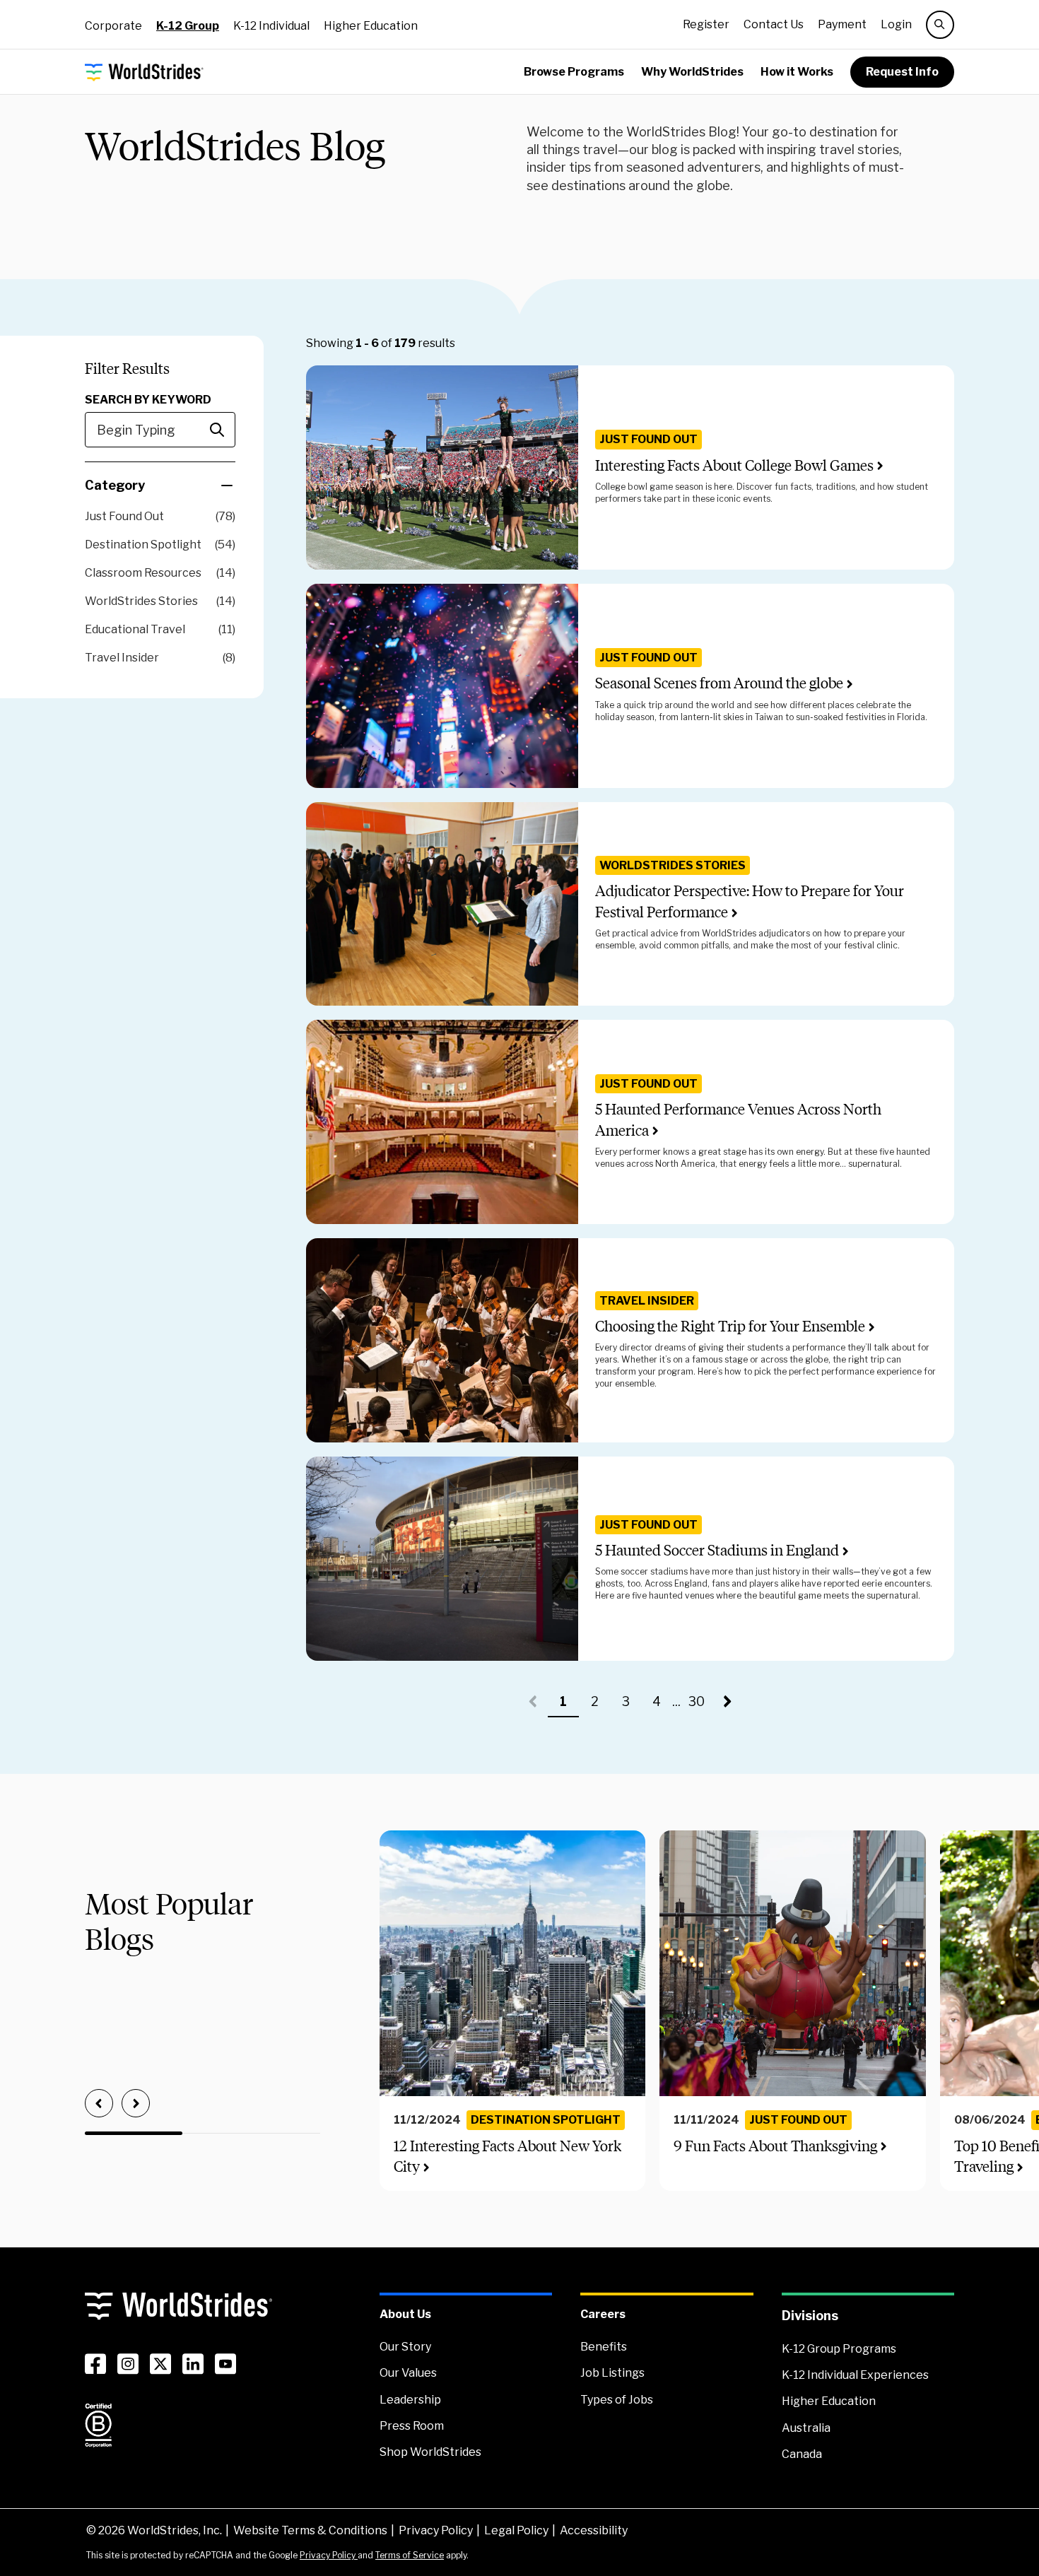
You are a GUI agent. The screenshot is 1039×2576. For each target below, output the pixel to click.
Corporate (113, 26)
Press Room (412, 2426)
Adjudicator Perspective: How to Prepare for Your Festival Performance (750, 901)
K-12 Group (188, 26)
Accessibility (594, 2530)
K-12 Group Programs (839, 2349)
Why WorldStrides (692, 72)
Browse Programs (574, 72)
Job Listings (612, 2373)
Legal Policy (516, 2530)
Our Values (408, 2373)
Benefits (604, 2347)
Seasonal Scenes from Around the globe (719, 683)
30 (700, 1706)
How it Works (797, 72)
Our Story (405, 2347)
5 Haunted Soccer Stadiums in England (717, 1550)
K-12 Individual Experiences (855, 2375)
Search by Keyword (148, 400)
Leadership (410, 2400)
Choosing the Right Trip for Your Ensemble (730, 1326)
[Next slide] (136, 2103)
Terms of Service (410, 2555)
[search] (940, 25)
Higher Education (371, 26)
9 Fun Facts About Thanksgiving (775, 2146)
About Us (405, 2314)
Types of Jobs (617, 2400)
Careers (603, 2314)
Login (896, 24)
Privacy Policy (436, 2530)
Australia (806, 2428)
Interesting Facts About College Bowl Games (734, 465)
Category (115, 485)
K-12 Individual (271, 26)
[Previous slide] (99, 2103)
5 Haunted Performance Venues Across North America (738, 1119)
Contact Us (774, 24)
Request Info (902, 72)
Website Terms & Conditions (310, 2530)
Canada (802, 2454)
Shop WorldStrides (430, 2452)
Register (706, 24)
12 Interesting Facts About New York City (507, 2156)
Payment (842, 24)
